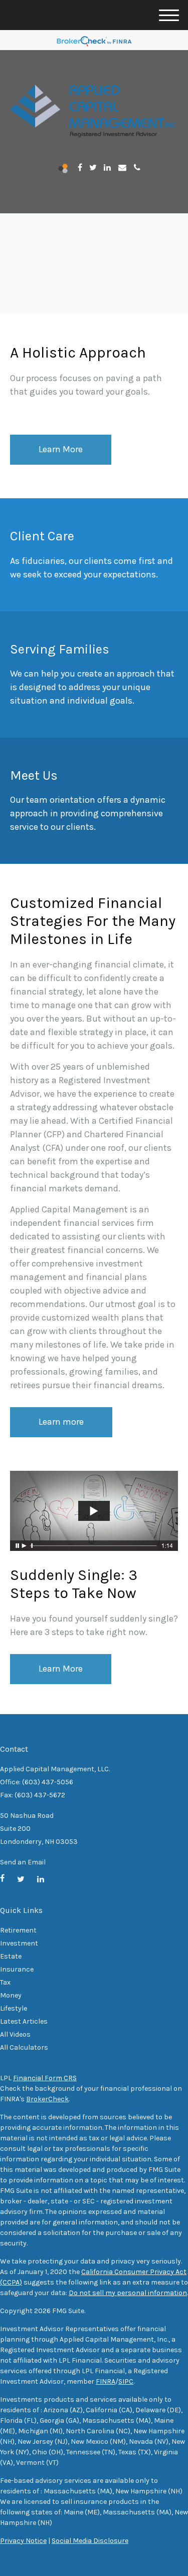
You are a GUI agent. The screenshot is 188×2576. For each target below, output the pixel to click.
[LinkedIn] (107, 168)
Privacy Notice (23, 2541)
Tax (5, 1982)
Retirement (18, 1930)
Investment (19, 1943)
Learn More (61, 1669)
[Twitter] (93, 168)
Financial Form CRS (45, 2078)
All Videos (15, 2034)
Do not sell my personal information (128, 2293)
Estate (11, 1956)
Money (11, 1995)
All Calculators (24, 2047)
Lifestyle (14, 2008)
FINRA (106, 2381)
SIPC (126, 2381)
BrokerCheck (47, 2099)
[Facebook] (80, 168)
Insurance (17, 1969)
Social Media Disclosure (90, 2541)
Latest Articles (24, 2021)
